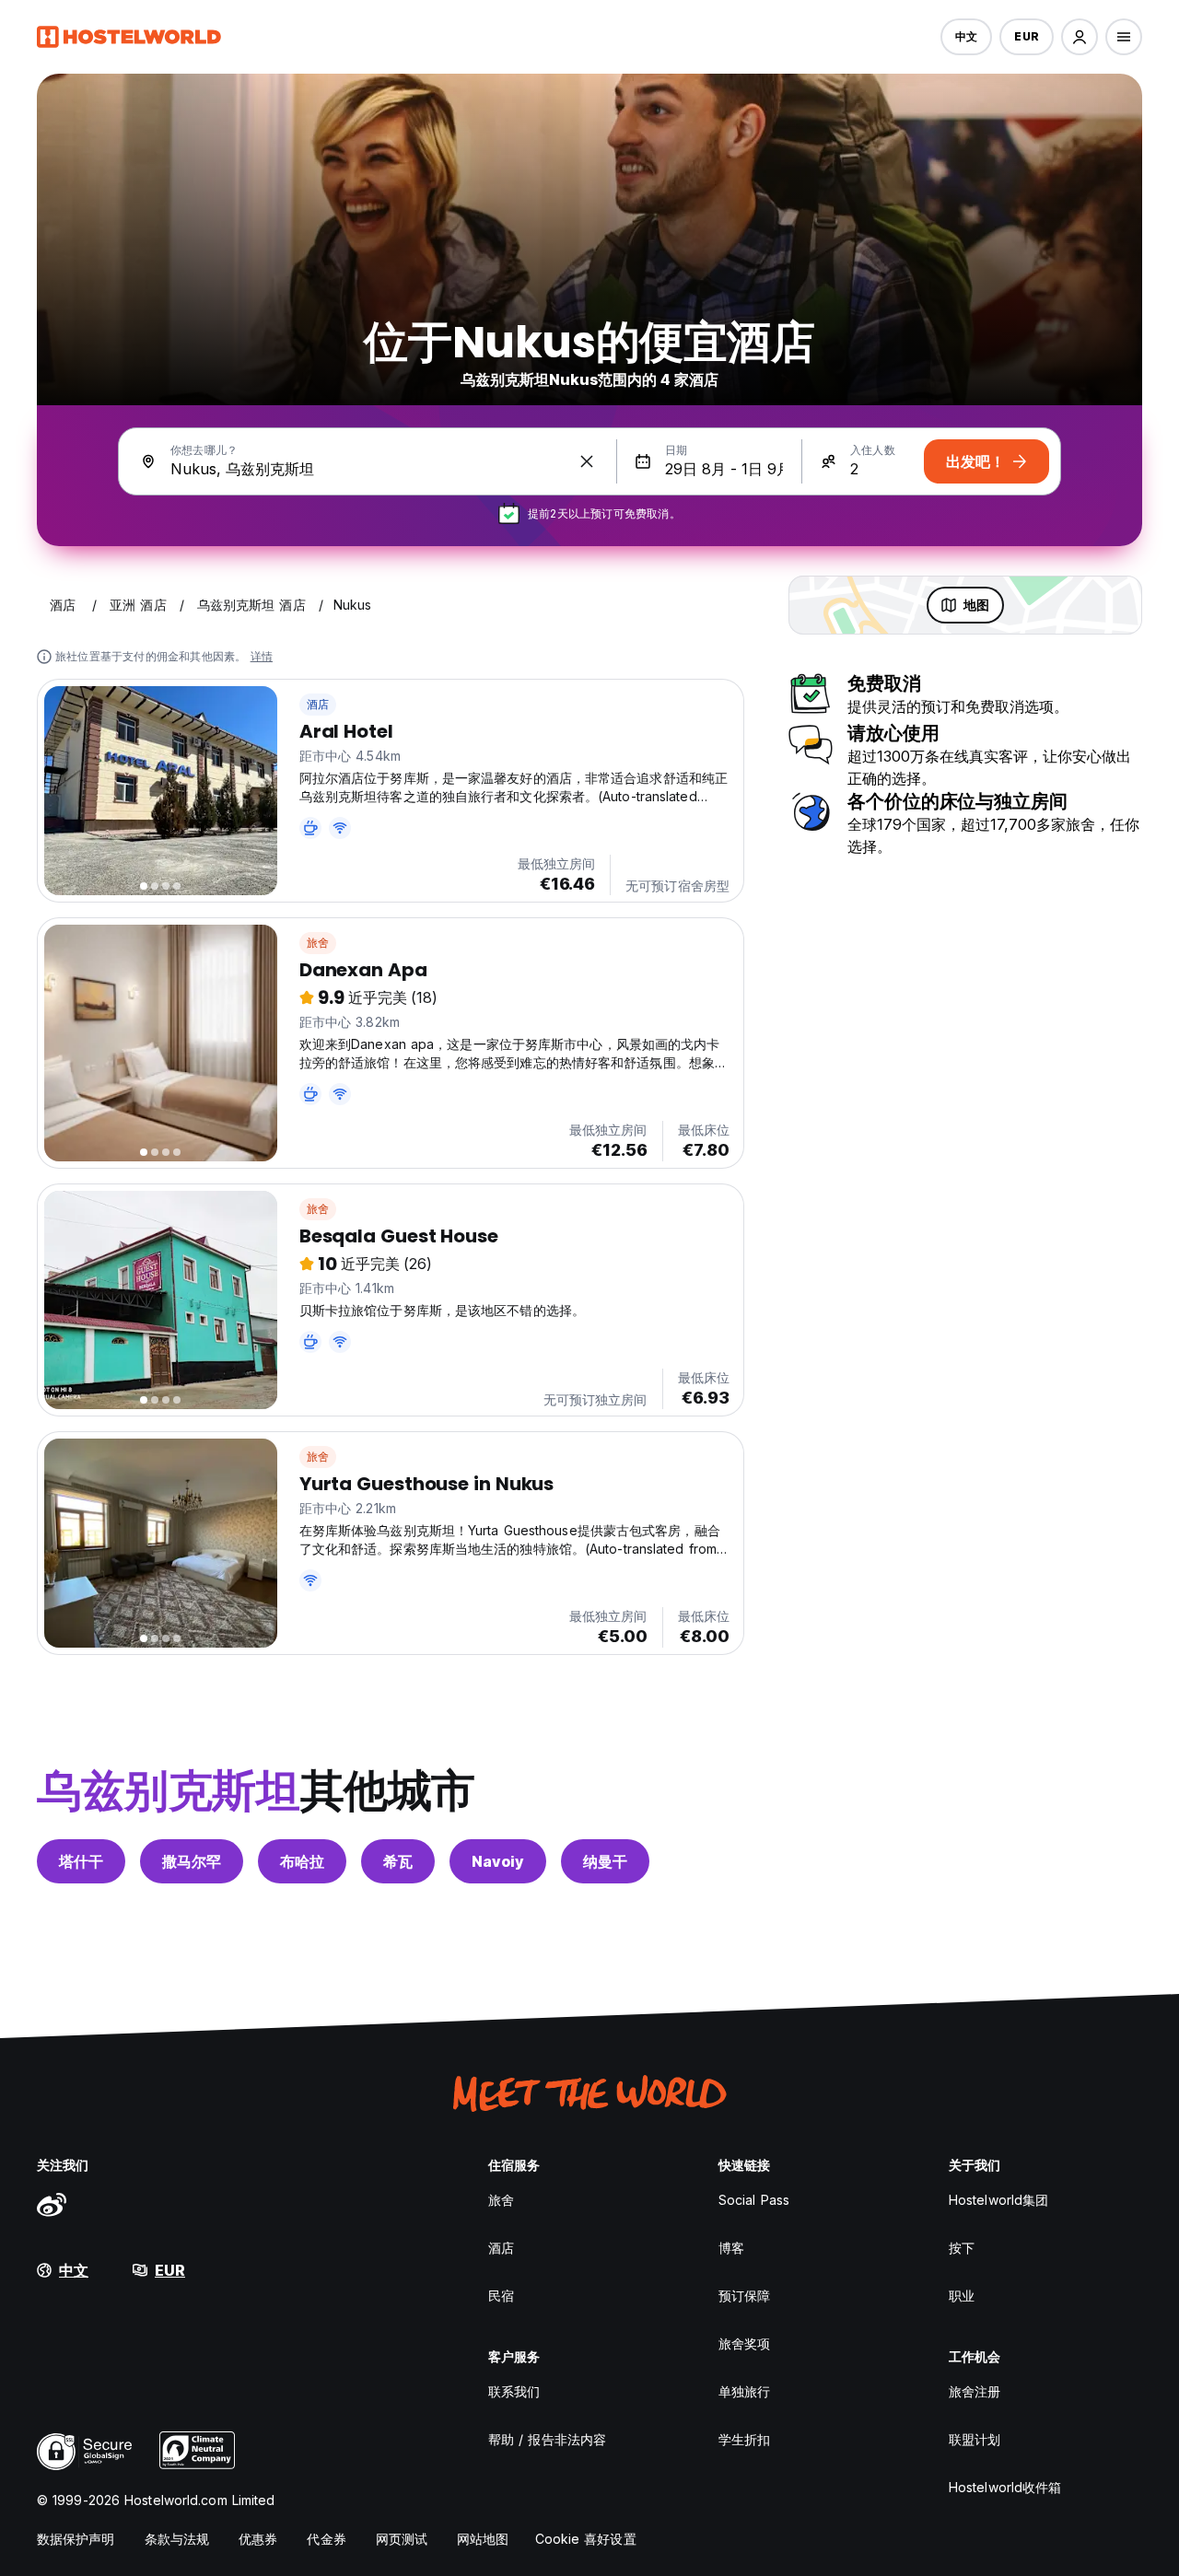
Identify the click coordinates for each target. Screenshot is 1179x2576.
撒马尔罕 (192, 1861)
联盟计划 (975, 2439)
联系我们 (514, 2391)
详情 (262, 656)
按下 (962, 2248)
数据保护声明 (76, 2539)
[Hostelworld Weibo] (52, 2204)
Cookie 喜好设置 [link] (586, 2539)
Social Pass (754, 2200)
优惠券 (258, 2539)
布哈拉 (302, 1861)
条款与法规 (177, 2539)
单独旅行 (744, 2391)
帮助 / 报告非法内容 (547, 2439)
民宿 (501, 2296)
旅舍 (318, 943)
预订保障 (744, 2296)
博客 (731, 2248)
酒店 (318, 704)
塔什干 (81, 1861)
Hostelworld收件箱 (1005, 2487)
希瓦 (398, 1861)
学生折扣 (744, 2439)
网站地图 (483, 2539)
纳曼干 (605, 1861)
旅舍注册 (975, 2391)
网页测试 (402, 2539)
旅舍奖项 (744, 2343)
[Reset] (587, 461)
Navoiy (498, 1861)
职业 (962, 2296)
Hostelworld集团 (998, 2200)
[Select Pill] (1080, 37)
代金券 (326, 2539)
